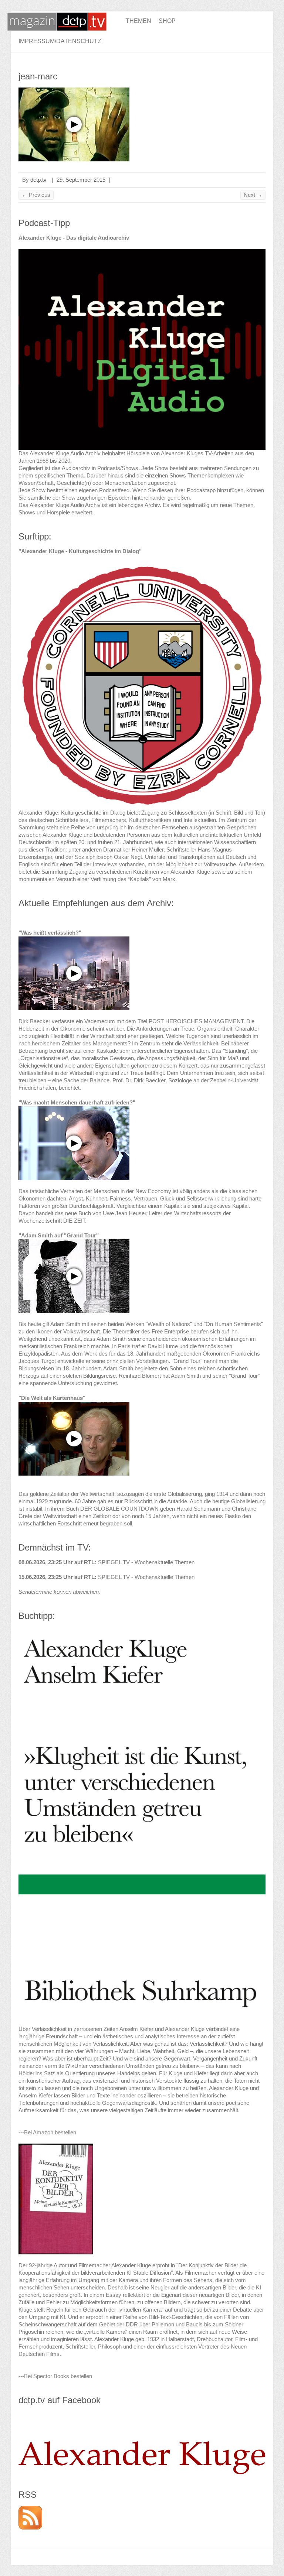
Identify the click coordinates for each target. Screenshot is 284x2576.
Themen (138, 21)
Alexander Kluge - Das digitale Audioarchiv (74, 238)
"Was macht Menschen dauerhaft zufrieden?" (77, 1102)
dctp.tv (38, 180)
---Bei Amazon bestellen (47, 2132)
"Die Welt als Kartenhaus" (52, 1398)
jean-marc (38, 76)
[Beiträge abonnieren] (30, 2509)
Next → (253, 195)
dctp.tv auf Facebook (60, 2400)
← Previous (36, 195)
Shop (167, 21)
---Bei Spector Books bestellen (55, 2376)
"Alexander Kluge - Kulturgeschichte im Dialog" (80, 551)
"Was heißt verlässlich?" (50, 933)
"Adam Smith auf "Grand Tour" (59, 1235)
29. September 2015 (81, 180)
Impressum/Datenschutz (60, 41)
